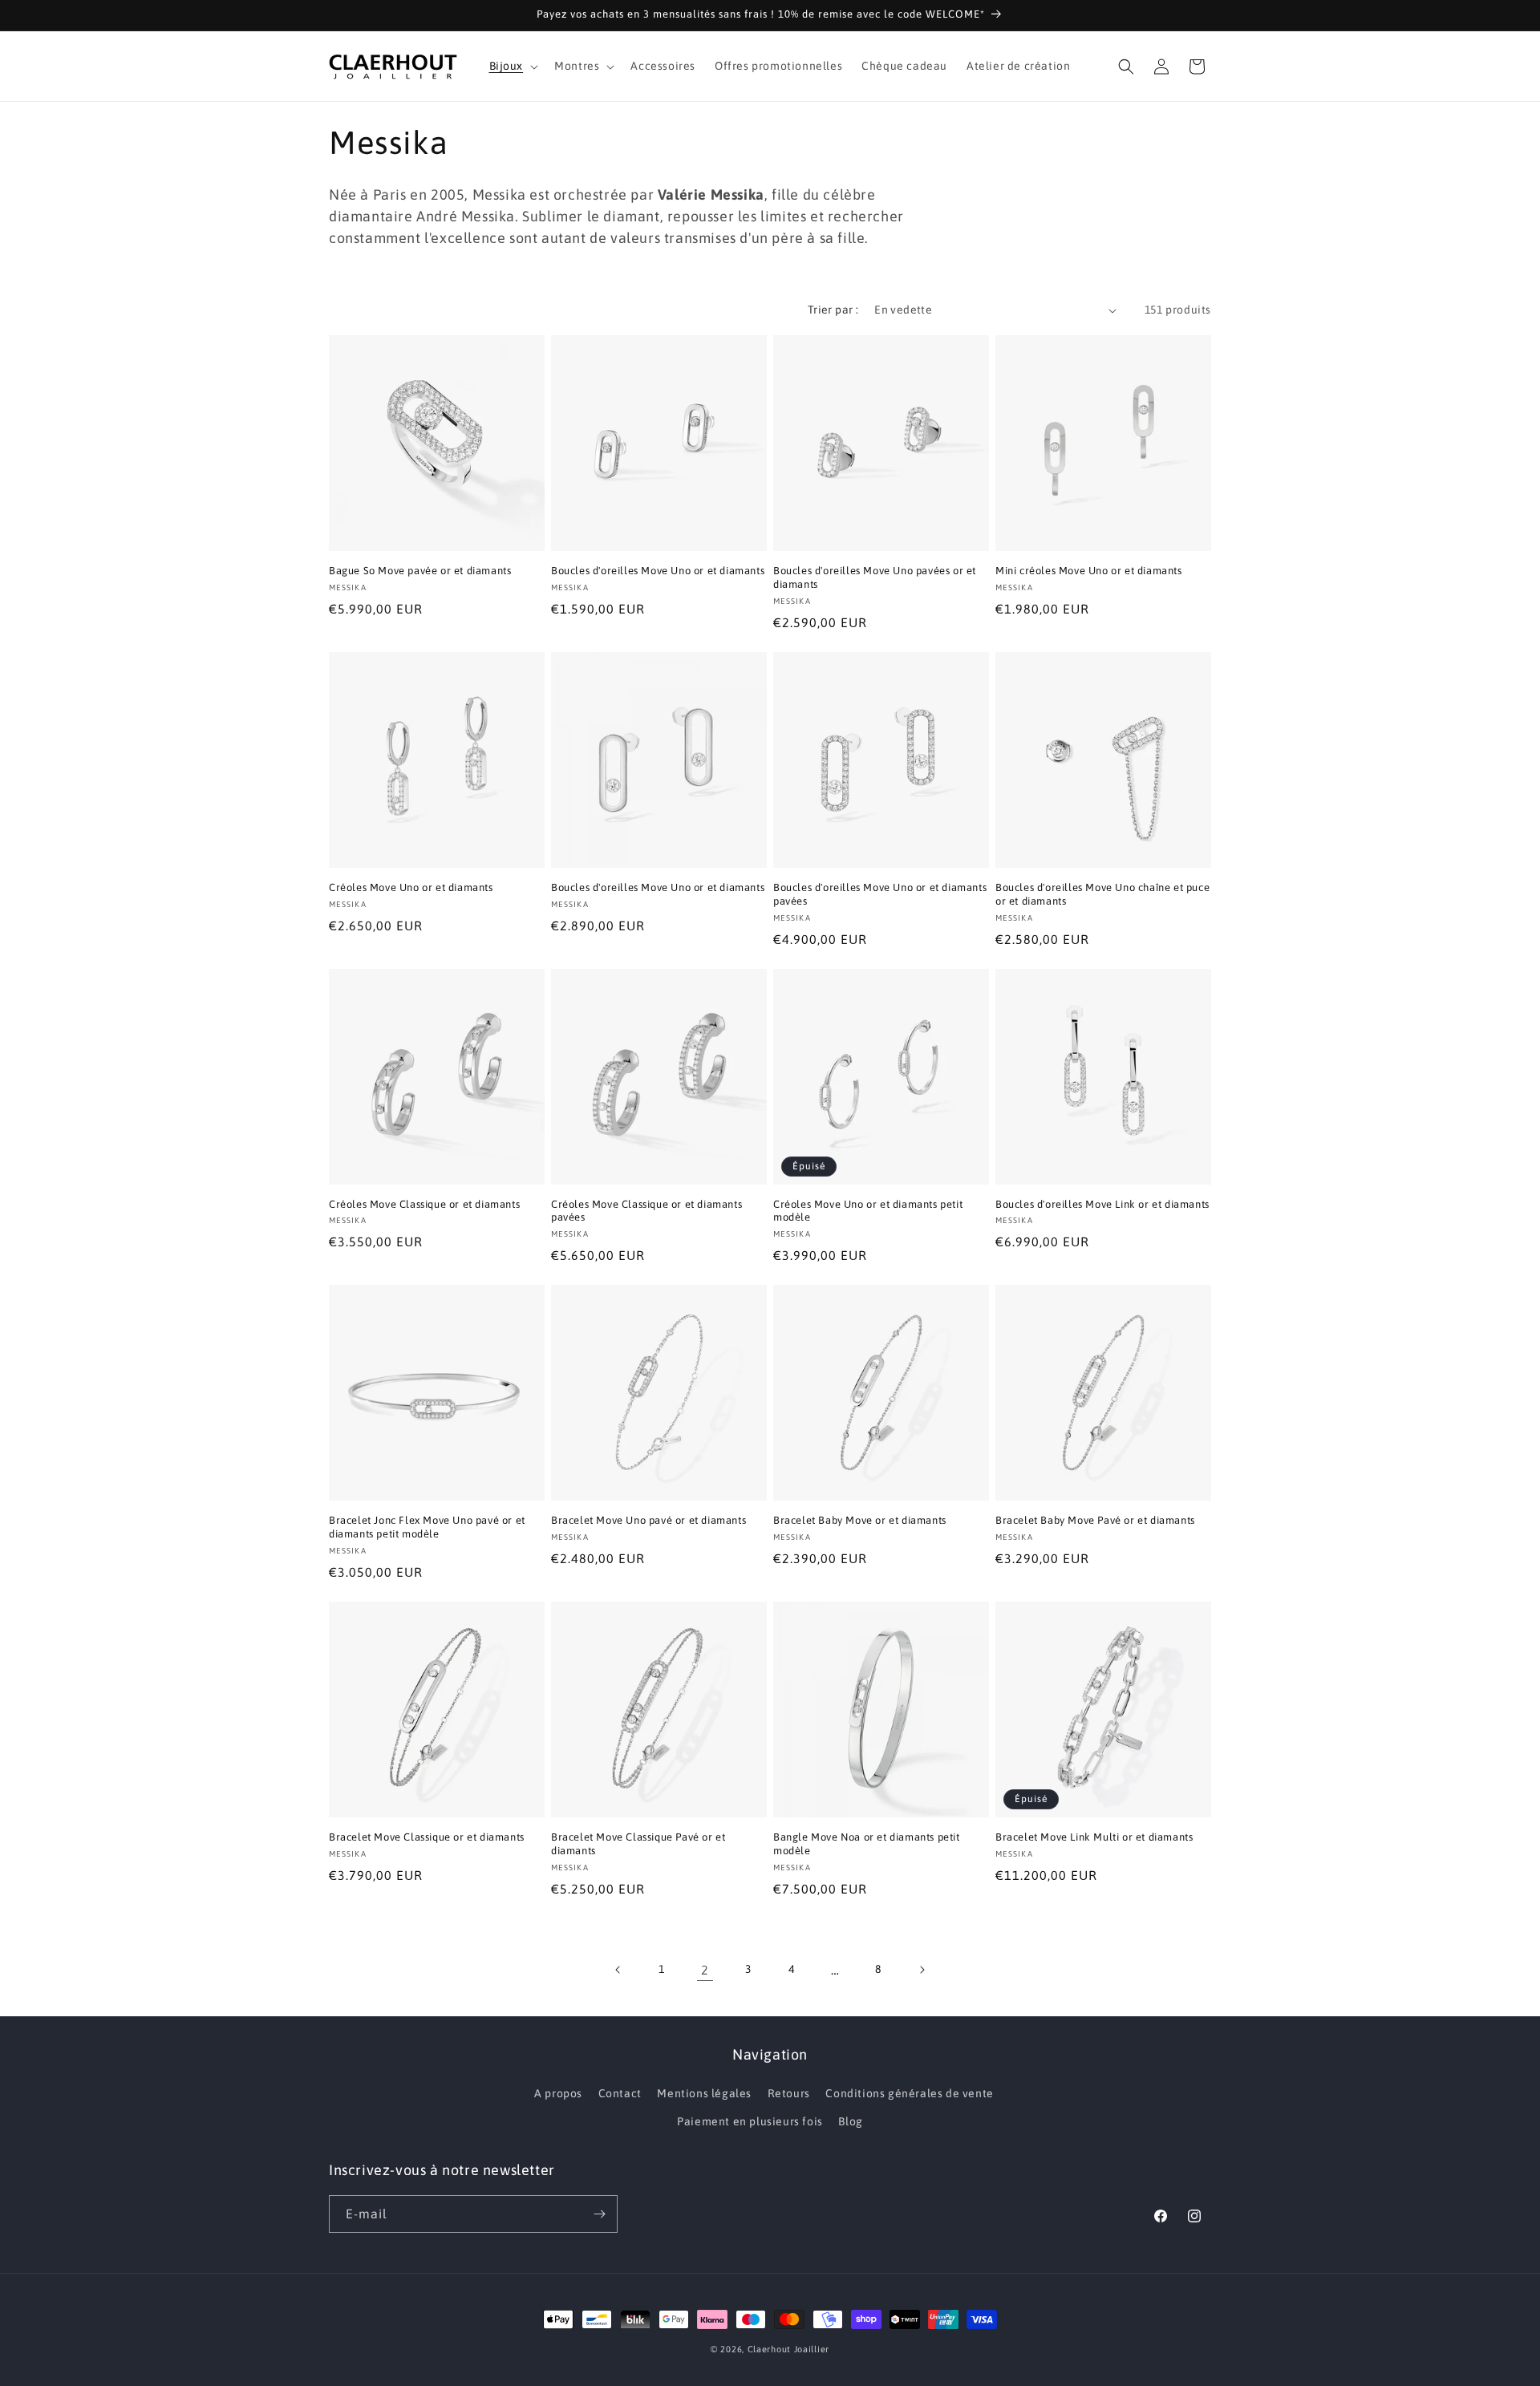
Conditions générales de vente (909, 2093)
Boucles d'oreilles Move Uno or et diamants (658, 571)
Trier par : (833, 310)
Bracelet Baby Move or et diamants (860, 1520)
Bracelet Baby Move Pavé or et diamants (1095, 1520)
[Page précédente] (618, 1970)
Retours (789, 2093)
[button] (513, 66)
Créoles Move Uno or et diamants (411, 887)
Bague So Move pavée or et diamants (420, 571)
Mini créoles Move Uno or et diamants (1089, 571)
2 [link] (705, 1970)
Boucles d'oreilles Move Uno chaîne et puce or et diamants (1102, 894)
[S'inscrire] (599, 2214)
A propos (558, 2093)
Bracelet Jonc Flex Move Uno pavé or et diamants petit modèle (427, 1527)
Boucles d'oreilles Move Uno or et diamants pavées (880, 894)
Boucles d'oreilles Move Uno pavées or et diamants (875, 577)
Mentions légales (704, 2093)
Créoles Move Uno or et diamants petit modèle (868, 1211)
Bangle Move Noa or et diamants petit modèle (867, 1844)
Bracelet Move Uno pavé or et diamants (648, 1520)
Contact (620, 2093)
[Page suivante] (922, 1970)
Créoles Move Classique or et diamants (424, 1204)
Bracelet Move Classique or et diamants (427, 1837)
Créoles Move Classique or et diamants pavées (646, 1211)
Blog (850, 2121)
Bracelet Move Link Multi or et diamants (1094, 1837)
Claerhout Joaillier (788, 2349)
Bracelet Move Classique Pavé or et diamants (638, 1844)
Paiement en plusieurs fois (750, 2121)
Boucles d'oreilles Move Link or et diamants (1102, 1204)
